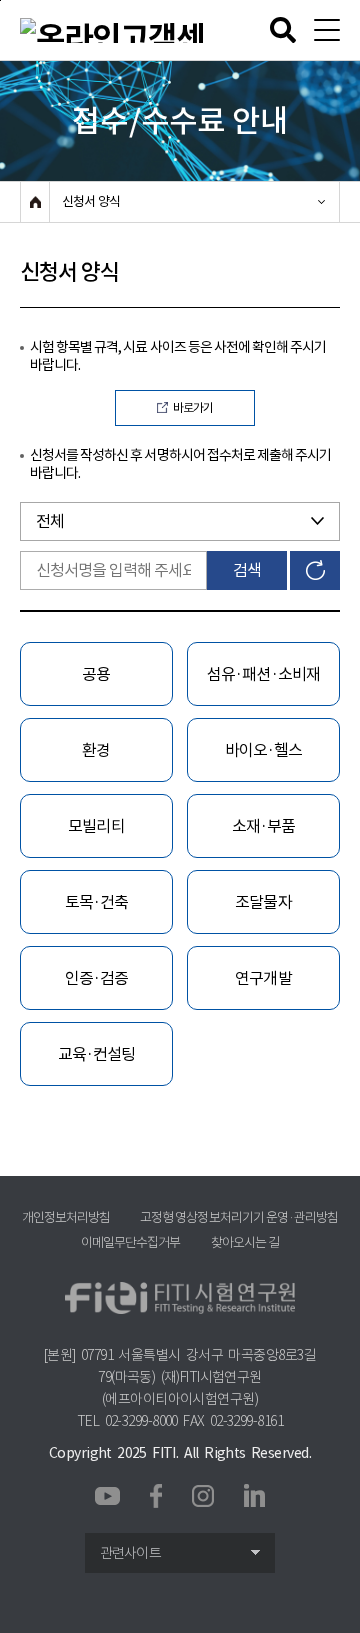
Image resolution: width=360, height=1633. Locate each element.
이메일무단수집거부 (130, 1242)
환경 (96, 750)
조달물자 (263, 902)
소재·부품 (263, 826)
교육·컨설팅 (96, 1054)
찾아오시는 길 (245, 1242)
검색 (247, 570)
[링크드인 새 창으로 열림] (254, 1494)
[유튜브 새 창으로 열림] (107, 1497)
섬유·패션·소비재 (263, 674)
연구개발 (263, 978)
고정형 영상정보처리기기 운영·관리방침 (239, 1217)
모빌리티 (96, 826)
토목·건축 (96, 902)
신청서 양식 (91, 201)
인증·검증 (96, 978)
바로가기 (193, 407)
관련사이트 (130, 1553)
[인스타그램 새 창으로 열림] (203, 1495)
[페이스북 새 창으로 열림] (156, 1494)
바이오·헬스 (263, 750)
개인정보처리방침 (66, 1217)
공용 (96, 674)
